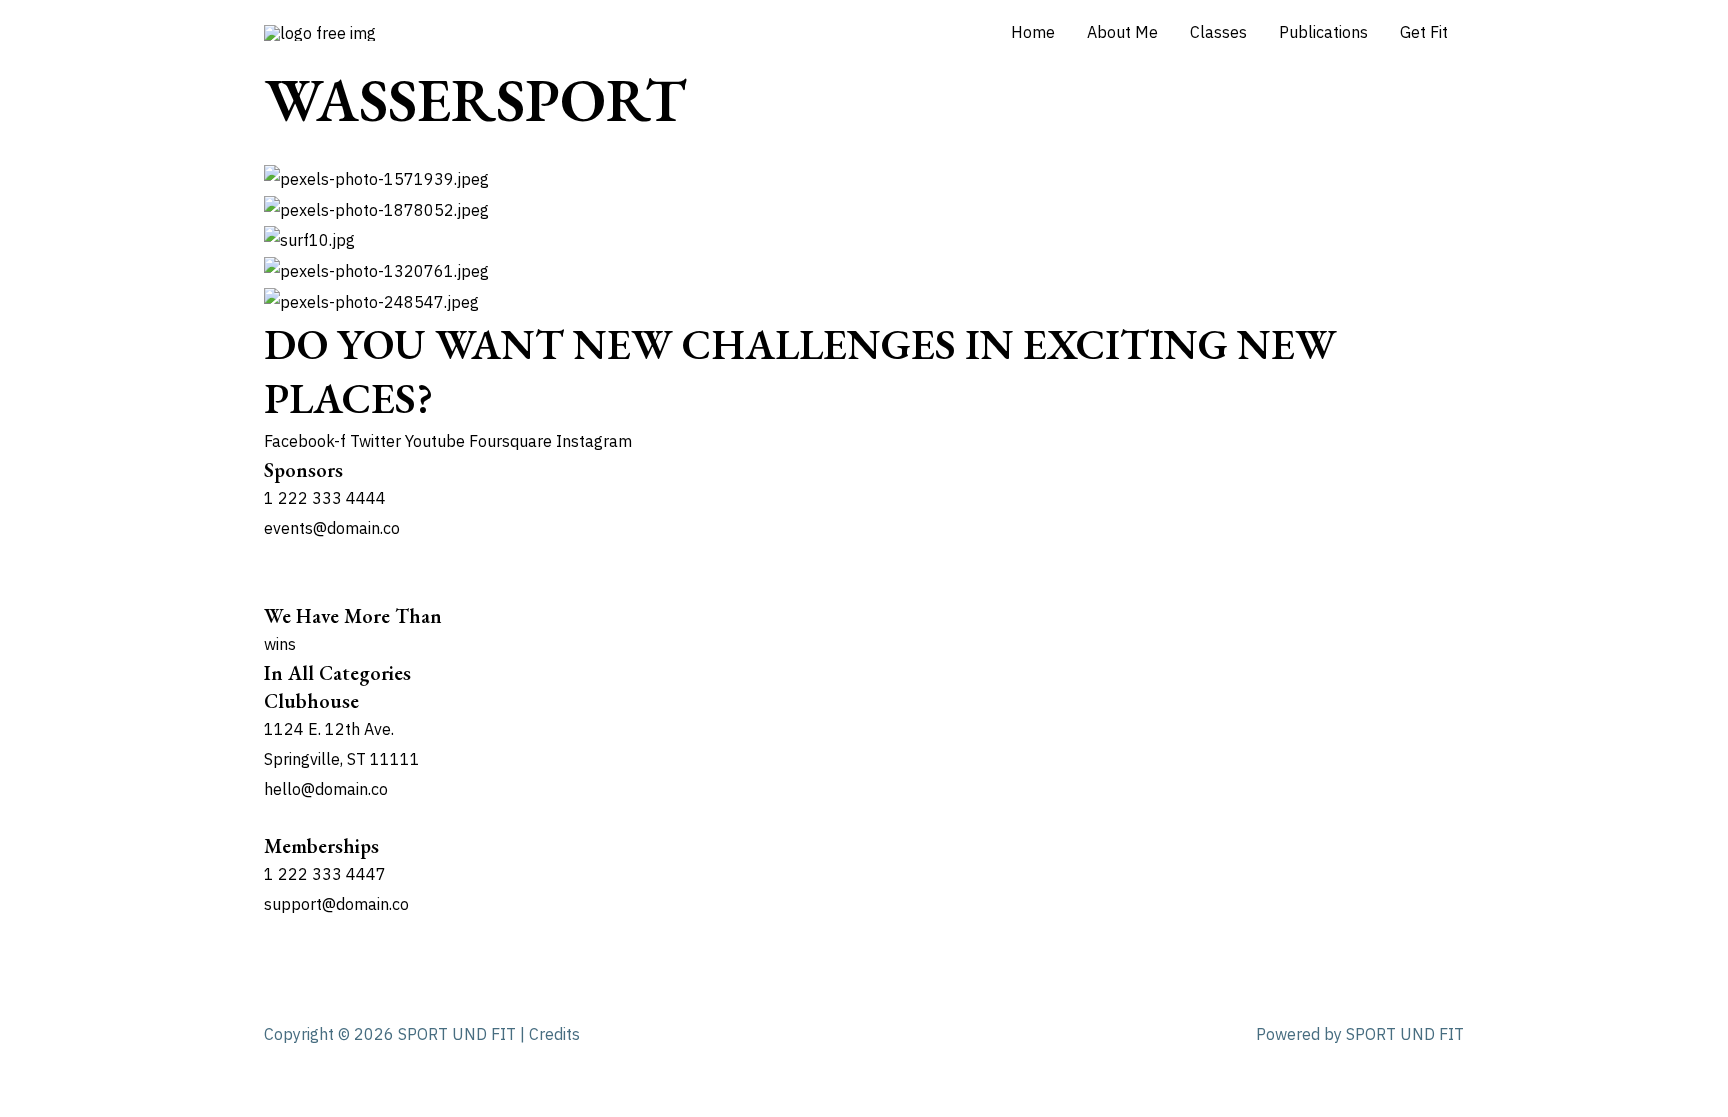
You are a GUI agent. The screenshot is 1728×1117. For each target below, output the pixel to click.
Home (1033, 32)
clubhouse (311, 701)
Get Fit (1424, 32)
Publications (1323, 32)
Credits (554, 1034)
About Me (1122, 32)
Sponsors (303, 470)
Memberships (321, 846)
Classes (1218, 32)
